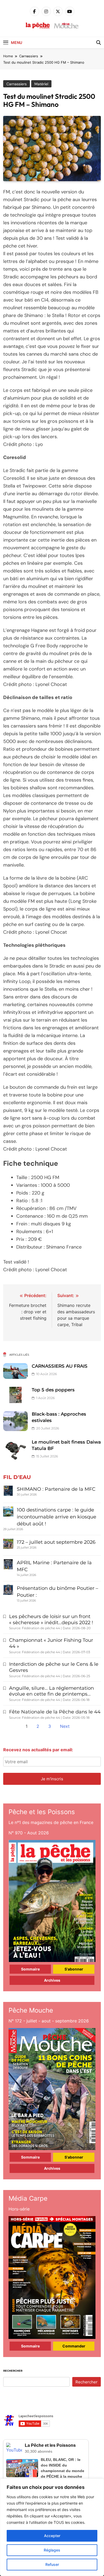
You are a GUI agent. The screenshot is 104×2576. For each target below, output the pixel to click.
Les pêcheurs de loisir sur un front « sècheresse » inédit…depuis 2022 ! (51, 1620)
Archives (52, 1980)
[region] (52, 2527)
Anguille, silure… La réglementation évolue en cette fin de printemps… (51, 1691)
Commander (74, 2346)
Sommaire (30, 1969)
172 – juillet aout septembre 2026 (56, 1542)
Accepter (52, 2536)
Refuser (52, 2564)
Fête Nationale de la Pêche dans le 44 (55, 1712)
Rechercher (13, 2371)
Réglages (52, 2550)
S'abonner (74, 1969)
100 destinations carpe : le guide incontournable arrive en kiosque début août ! (57, 1517)
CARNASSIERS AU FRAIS (60, 1366)
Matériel (41, 84)
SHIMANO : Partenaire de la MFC (56, 1489)
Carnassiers (17, 84)
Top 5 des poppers (53, 1390)
